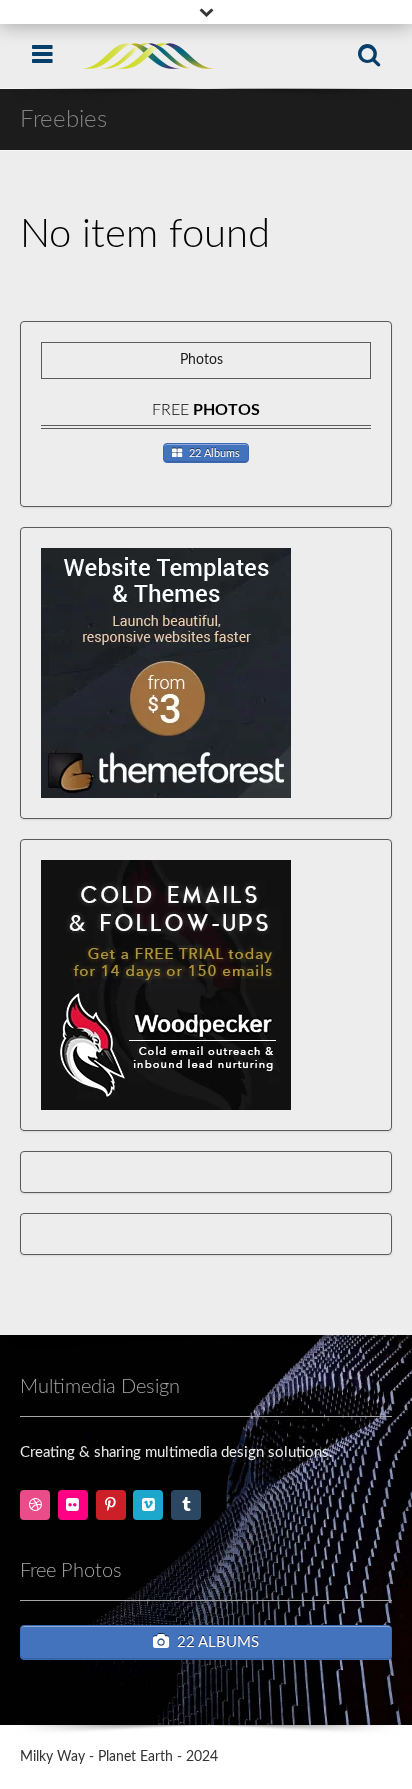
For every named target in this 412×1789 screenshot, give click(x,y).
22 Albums (214, 453)
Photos (201, 360)
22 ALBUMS (218, 1642)
